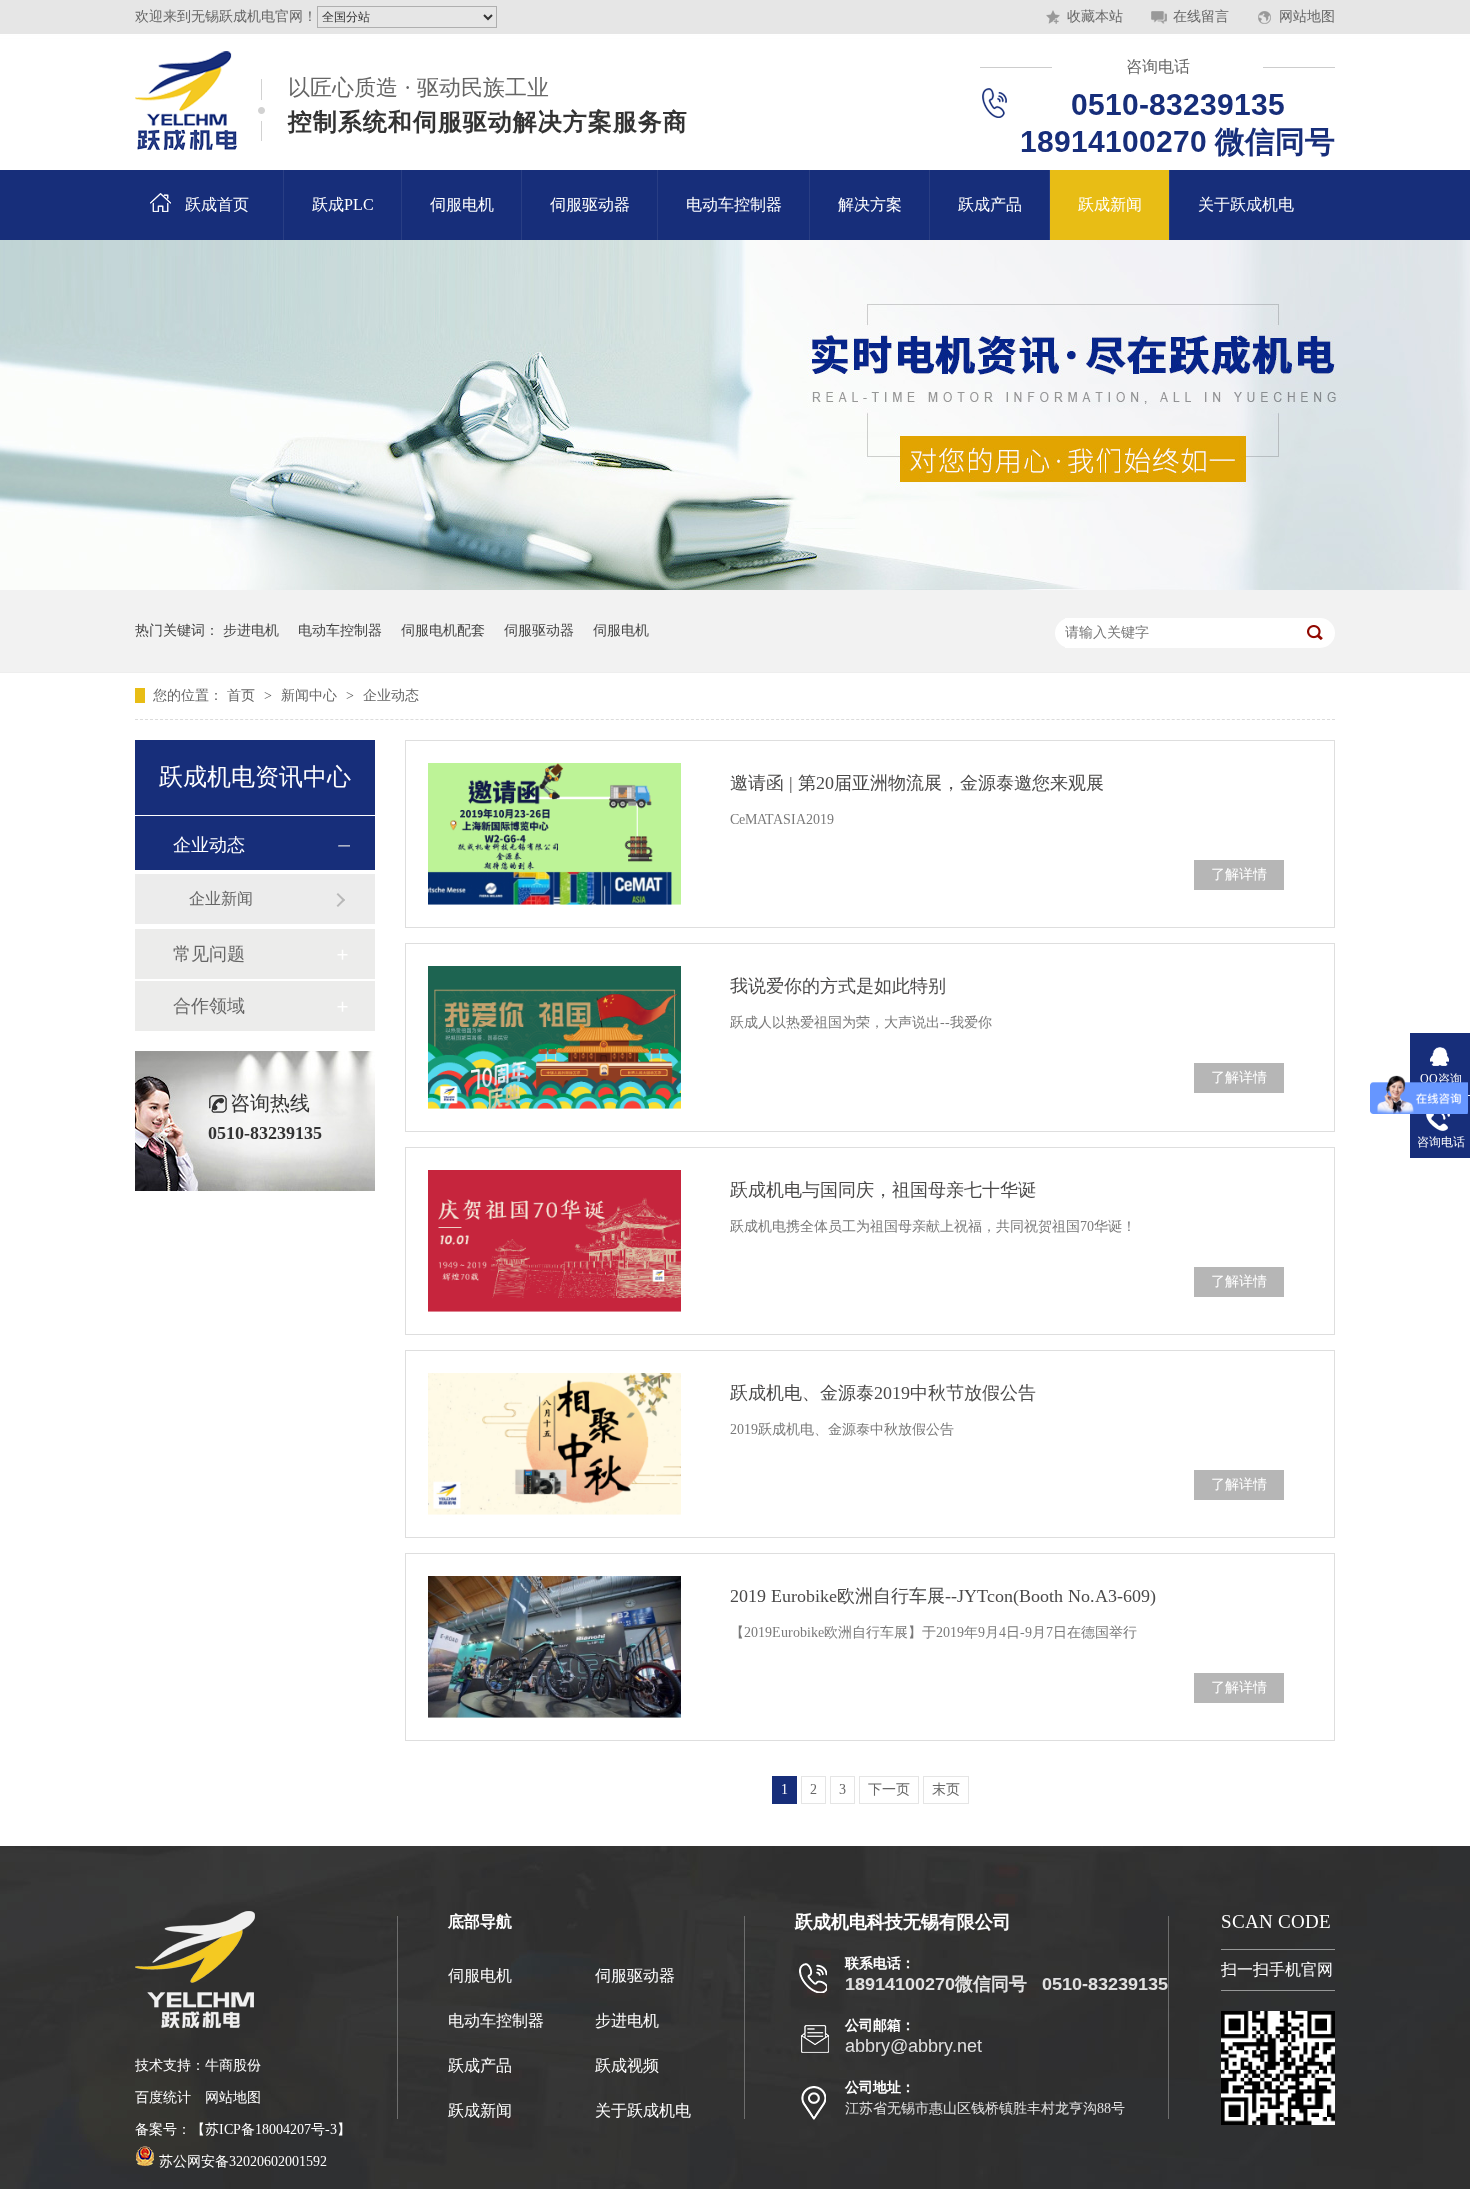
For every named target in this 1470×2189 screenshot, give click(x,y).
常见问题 (209, 954)
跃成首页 (217, 204)
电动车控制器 (734, 204)
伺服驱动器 (590, 204)
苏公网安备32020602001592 (241, 2161)
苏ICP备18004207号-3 (271, 2129)
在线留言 (1201, 16)
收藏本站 (1095, 16)
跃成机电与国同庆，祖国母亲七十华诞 (883, 1190)
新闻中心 (311, 695)
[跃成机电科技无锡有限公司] (186, 100)
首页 (243, 695)
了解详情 (1239, 874)
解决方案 (870, 204)
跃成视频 (627, 2065)
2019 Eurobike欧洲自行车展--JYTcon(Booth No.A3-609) (943, 1596)
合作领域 (209, 1006)
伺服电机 (462, 204)
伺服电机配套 (443, 630)
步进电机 (251, 630)
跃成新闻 (1110, 204)
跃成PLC (343, 204)
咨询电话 (1158, 66)
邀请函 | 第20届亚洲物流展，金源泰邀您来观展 (917, 783)
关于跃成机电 (1246, 204)
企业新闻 (221, 898)
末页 (946, 1789)
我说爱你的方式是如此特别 (838, 986)
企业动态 (391, 695)
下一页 (889, 1789)
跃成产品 (990, 204)
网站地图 (1307, 16)
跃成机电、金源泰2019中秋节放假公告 (883, 1393)
